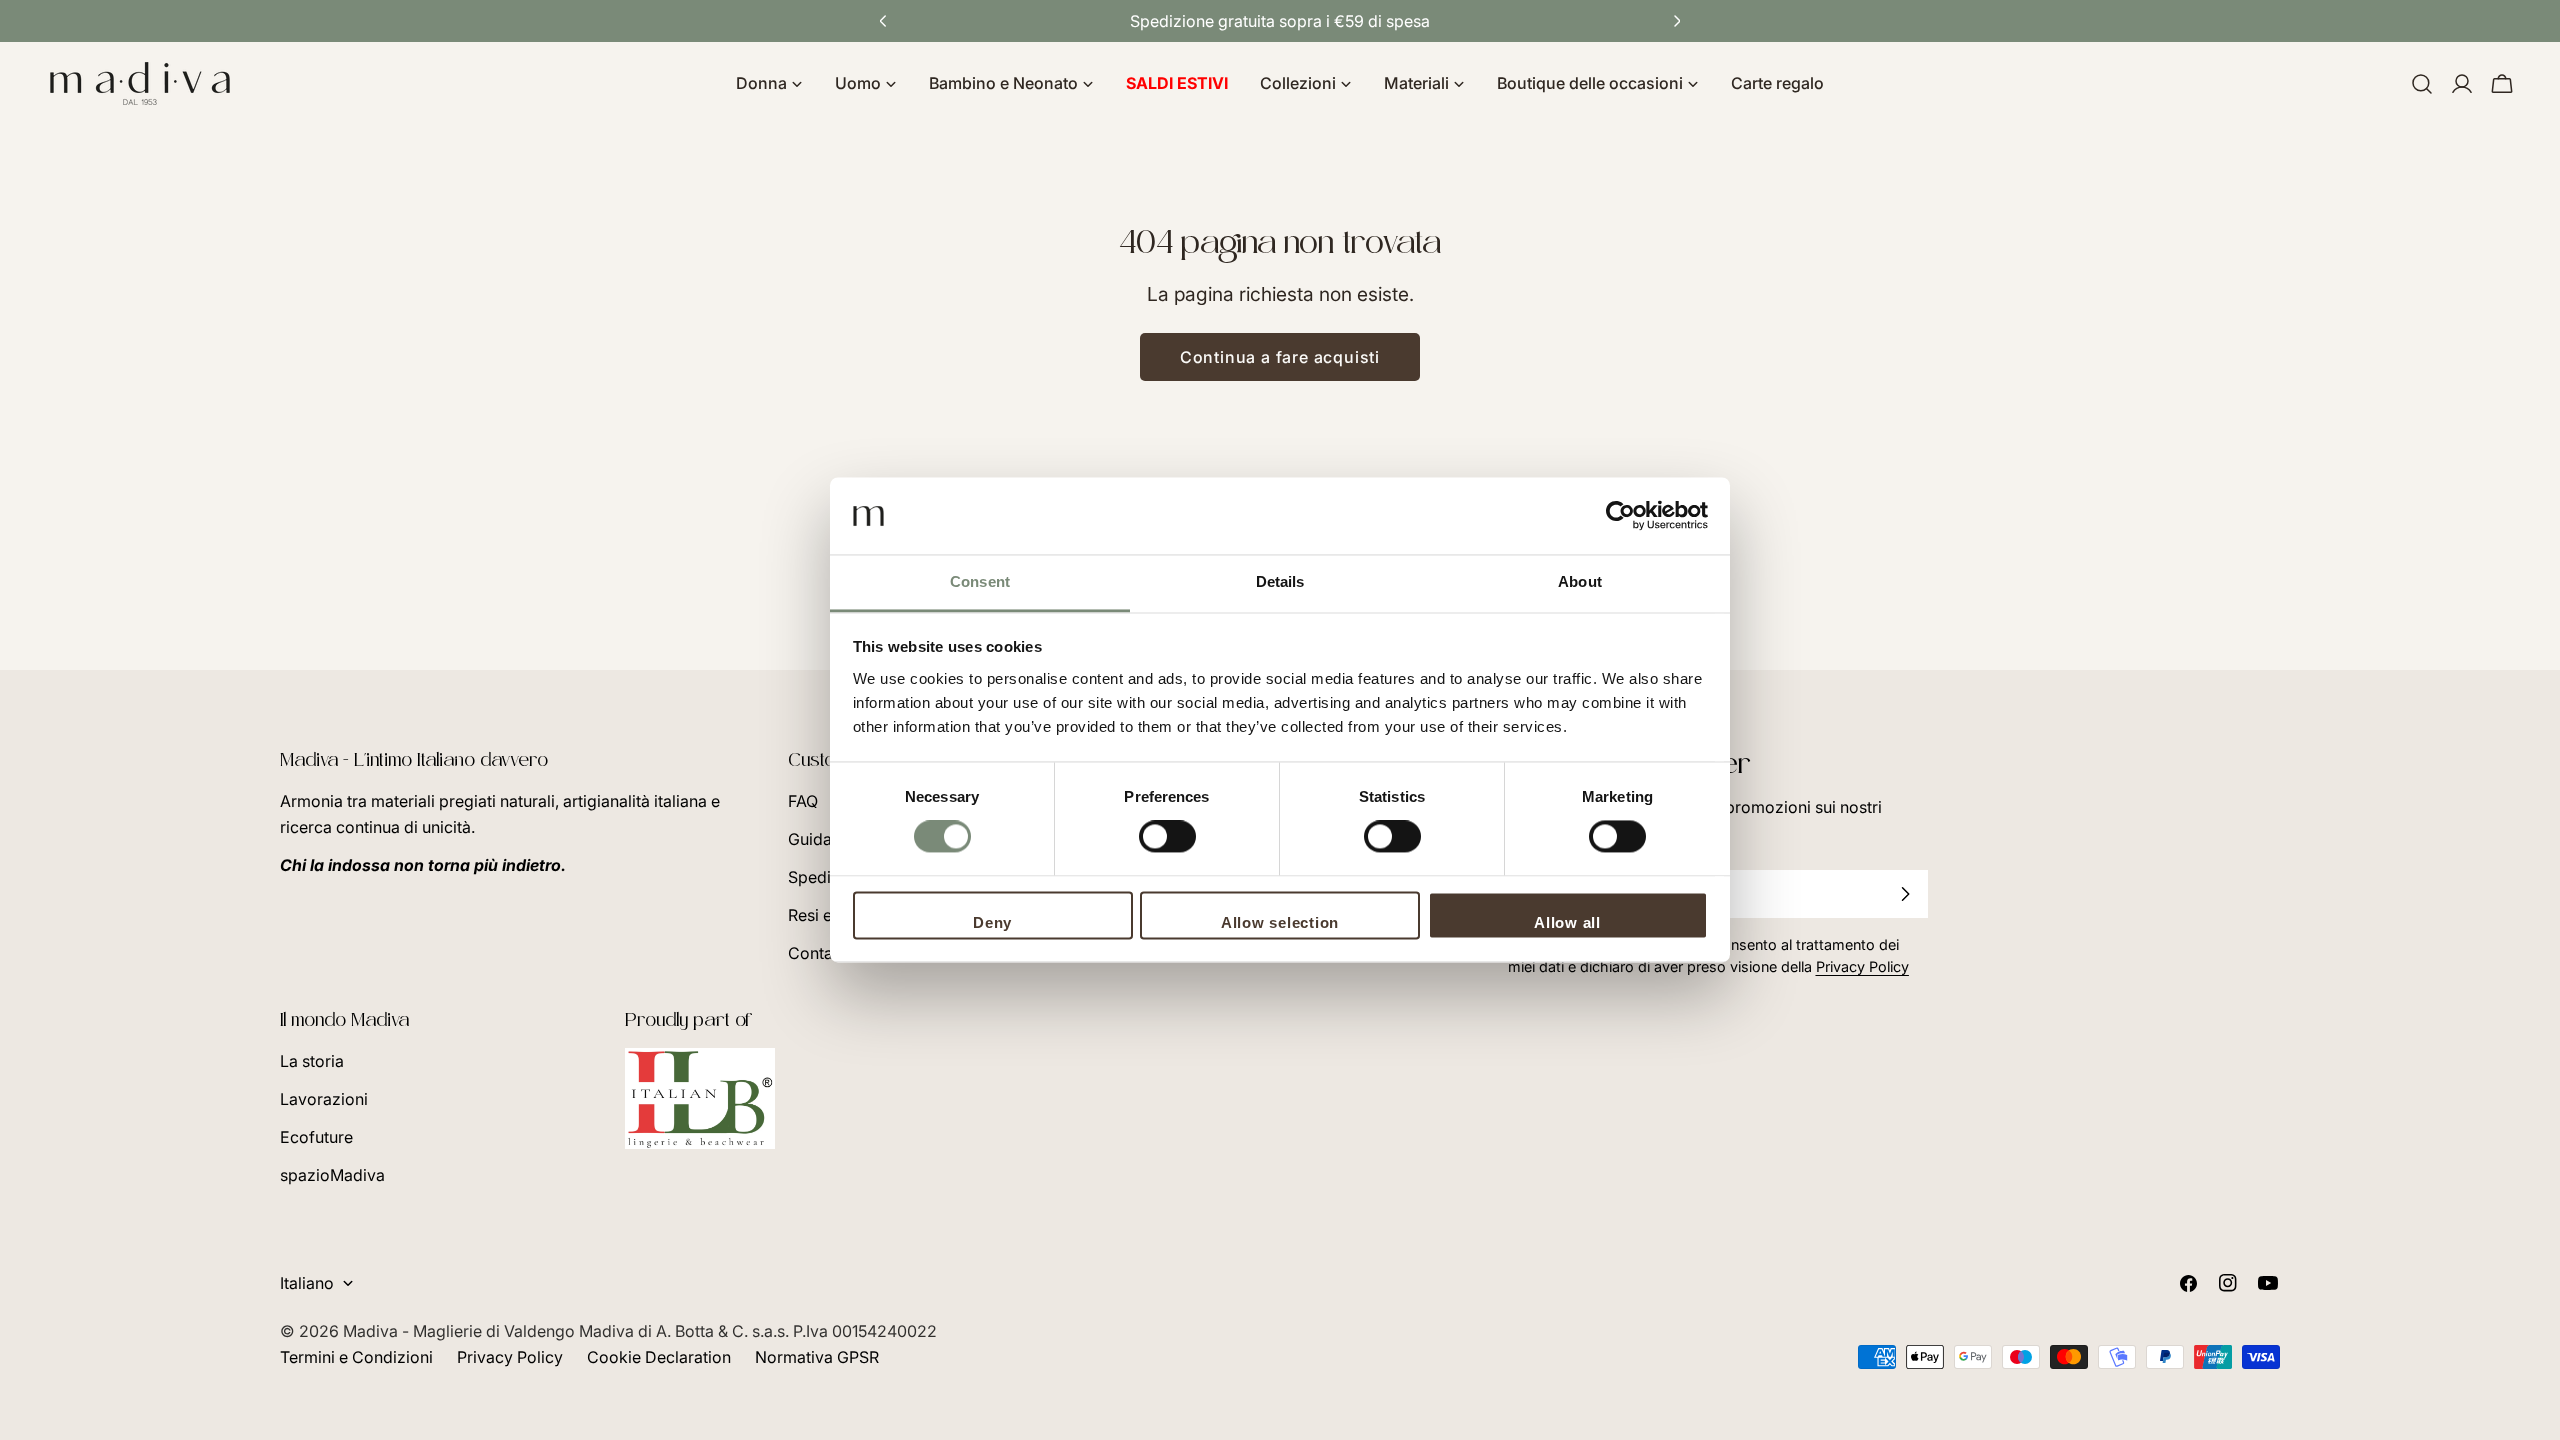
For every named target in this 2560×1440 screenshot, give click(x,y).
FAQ (803, 801)
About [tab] (1580, 581)
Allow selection (1280, 922)
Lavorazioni (324, 1099)
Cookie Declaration (659, 1357)
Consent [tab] (980, 581)
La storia (312, 1061)
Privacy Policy (510, 1357)
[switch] (1167, 837)
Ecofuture (316, 1137)
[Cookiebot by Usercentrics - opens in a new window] (1620, 516)
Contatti (817, 953)
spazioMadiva (332, 1175)
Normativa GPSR (817, 1357)
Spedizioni (827, 877)
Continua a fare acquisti (1280, 357)
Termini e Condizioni (356, 1357)
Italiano (307, 1283)
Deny (992, 922)
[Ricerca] (2422, 84)
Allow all (1567, 922)
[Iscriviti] (1905, 894)
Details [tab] (1280, 581)
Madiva (372, 1331)
